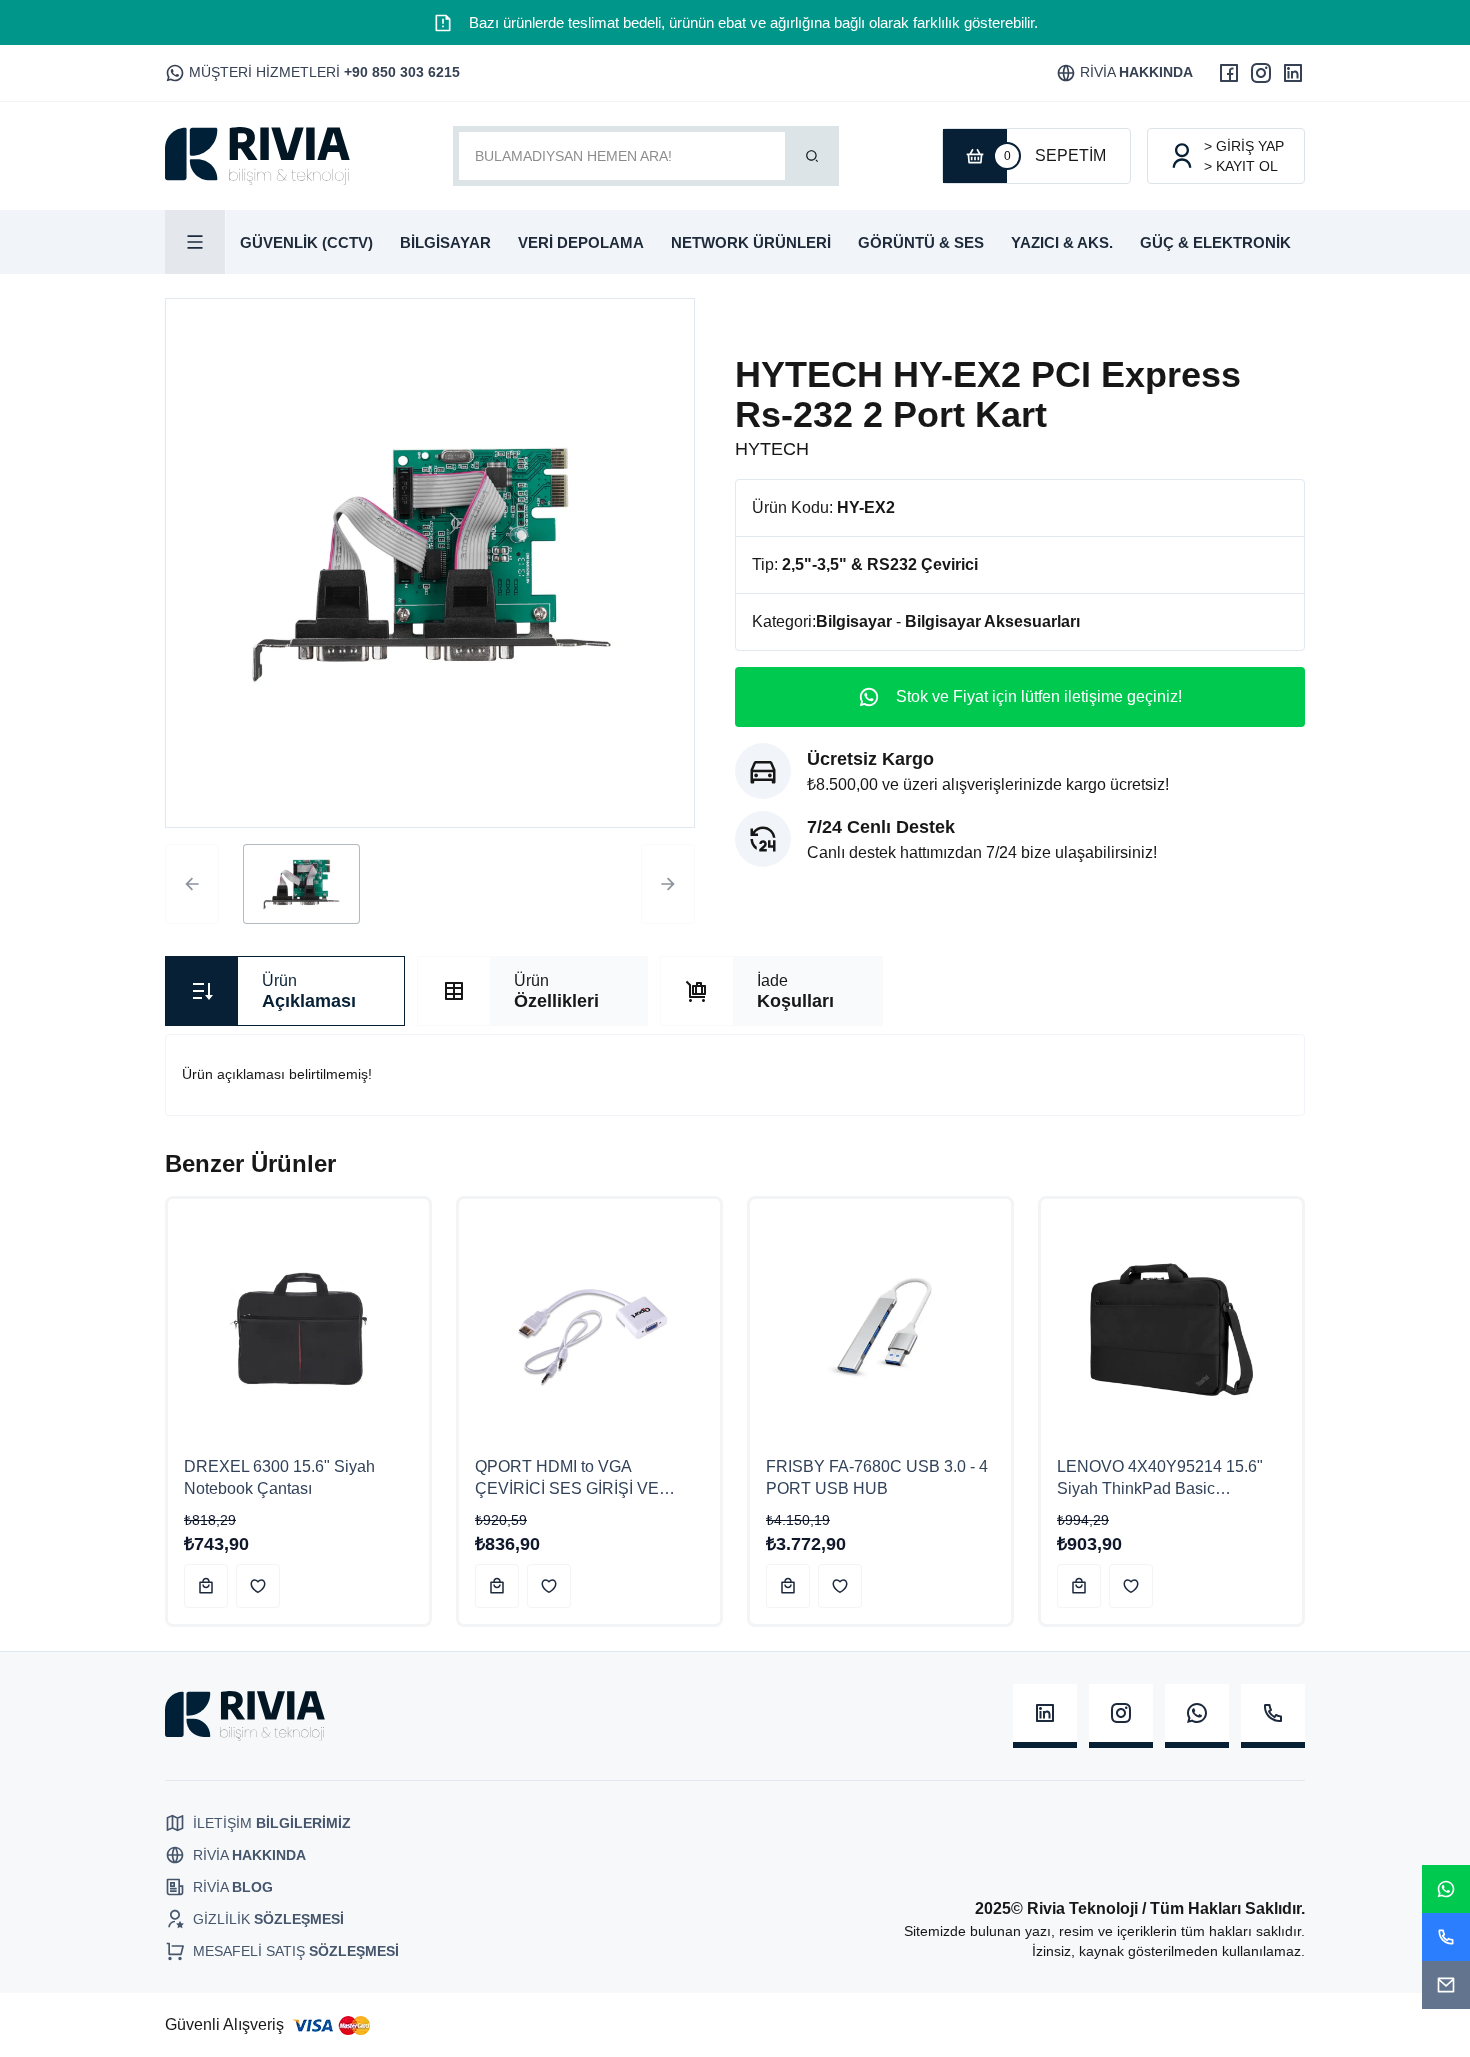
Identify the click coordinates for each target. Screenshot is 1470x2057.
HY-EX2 (866, 507)
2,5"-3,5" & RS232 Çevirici (880, 564)
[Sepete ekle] (206, 1586)
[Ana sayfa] (257, 156)
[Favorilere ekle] (258, 1586)
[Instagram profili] (1261, 73)
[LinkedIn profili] (1293, 73)
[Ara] (812, 156)
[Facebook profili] (1229, 73)
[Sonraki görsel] (668, 884)
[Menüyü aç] (195, 242)
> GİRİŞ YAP (1244, 146)
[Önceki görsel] (192, 884)
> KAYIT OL (1241, 166)
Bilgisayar (854, 621)
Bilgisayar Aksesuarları (992, 621)
